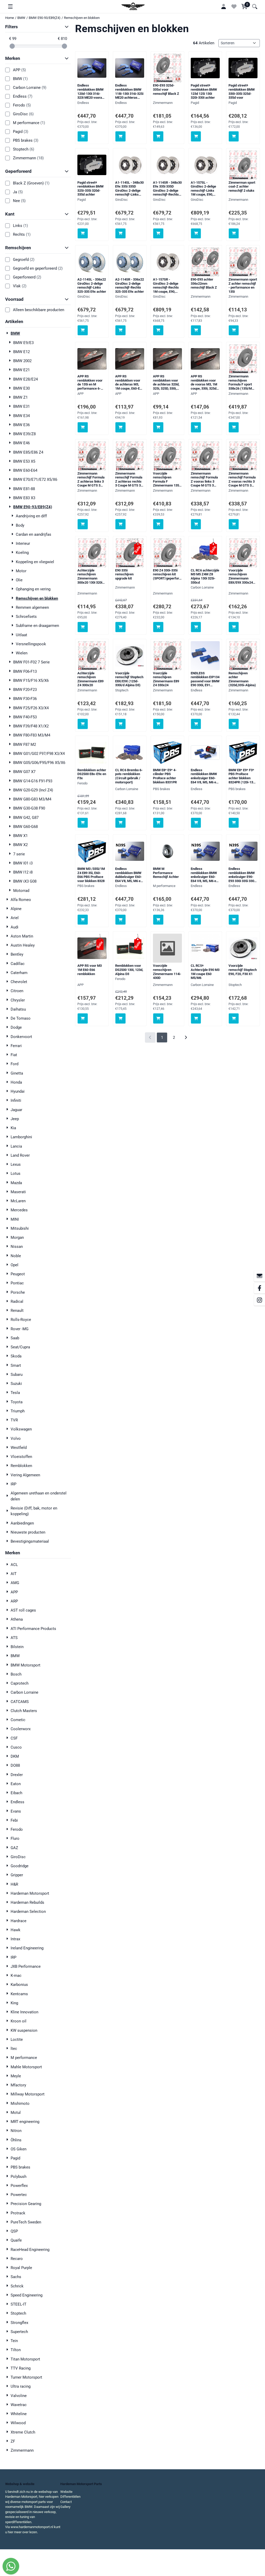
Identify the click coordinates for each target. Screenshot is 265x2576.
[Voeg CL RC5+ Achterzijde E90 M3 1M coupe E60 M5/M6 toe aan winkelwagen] (196, 1018)
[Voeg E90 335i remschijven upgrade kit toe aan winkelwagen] (120, 627)
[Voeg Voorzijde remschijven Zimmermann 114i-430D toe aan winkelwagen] (158, 1018)
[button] (10, 6)
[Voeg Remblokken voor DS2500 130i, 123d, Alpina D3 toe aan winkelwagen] (120, 1018)
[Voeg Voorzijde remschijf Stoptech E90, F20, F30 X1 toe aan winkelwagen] (234, 1018)
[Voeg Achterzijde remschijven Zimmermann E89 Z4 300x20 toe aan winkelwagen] (83, 724)
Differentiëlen (70, 2497)
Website (66, 2492)
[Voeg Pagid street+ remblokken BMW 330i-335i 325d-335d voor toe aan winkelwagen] (234, 136)
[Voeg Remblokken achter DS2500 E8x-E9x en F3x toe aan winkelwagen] (83, 823)
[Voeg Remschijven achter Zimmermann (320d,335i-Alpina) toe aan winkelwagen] (234, 724)
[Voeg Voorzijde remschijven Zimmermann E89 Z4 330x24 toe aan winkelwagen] (158, 724)
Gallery (65, 2507)
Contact (66, 2502)
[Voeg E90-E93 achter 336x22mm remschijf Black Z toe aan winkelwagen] (196, 330)
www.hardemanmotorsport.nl (32, 2527)
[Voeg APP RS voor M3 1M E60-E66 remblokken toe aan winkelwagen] (83, 1018)
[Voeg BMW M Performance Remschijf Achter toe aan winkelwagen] (158, 920)
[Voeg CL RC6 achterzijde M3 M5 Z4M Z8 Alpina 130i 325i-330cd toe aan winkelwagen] (196, 627)
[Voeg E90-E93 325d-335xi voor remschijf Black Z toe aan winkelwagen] (158, 136)
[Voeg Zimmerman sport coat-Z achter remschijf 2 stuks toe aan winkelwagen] (234, 234)
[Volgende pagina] (186, 1038)
